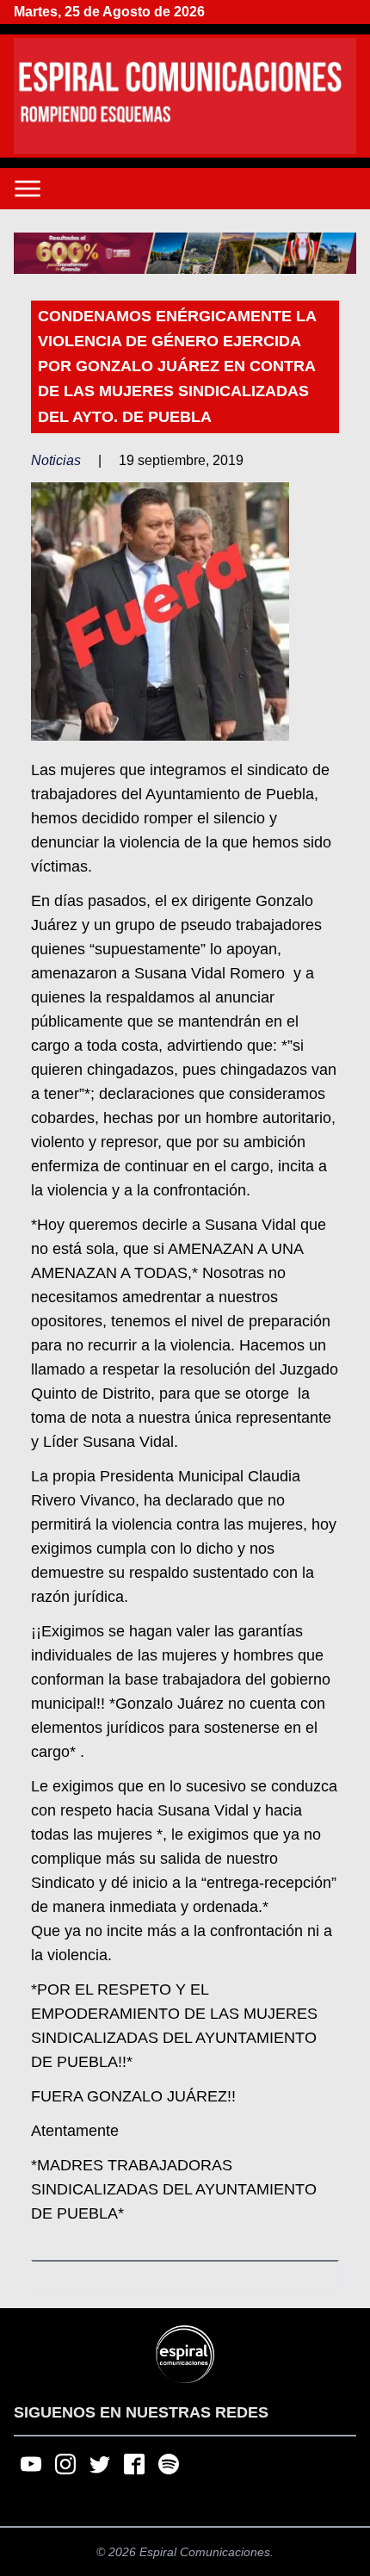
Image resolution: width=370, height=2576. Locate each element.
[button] (185, 253)
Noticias (56, 460)
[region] (185, 253)
